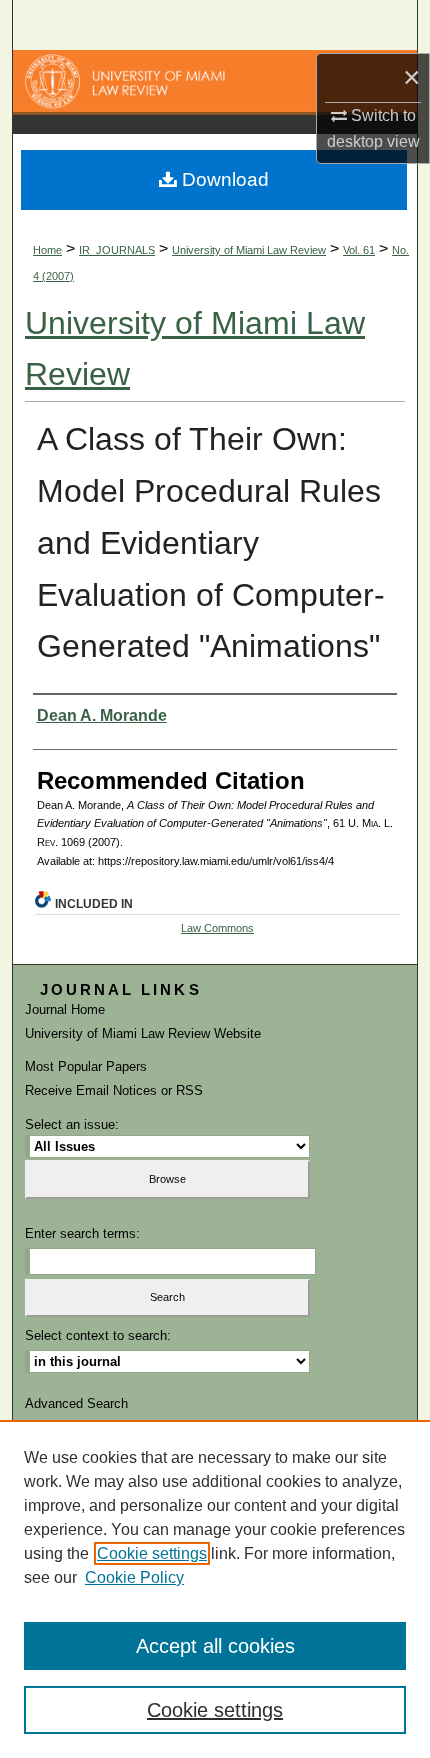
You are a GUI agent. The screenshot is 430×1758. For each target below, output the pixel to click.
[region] (215, 1589)
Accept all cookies (215, 1646)
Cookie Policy (134, 1577)
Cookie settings (152, 1553)
